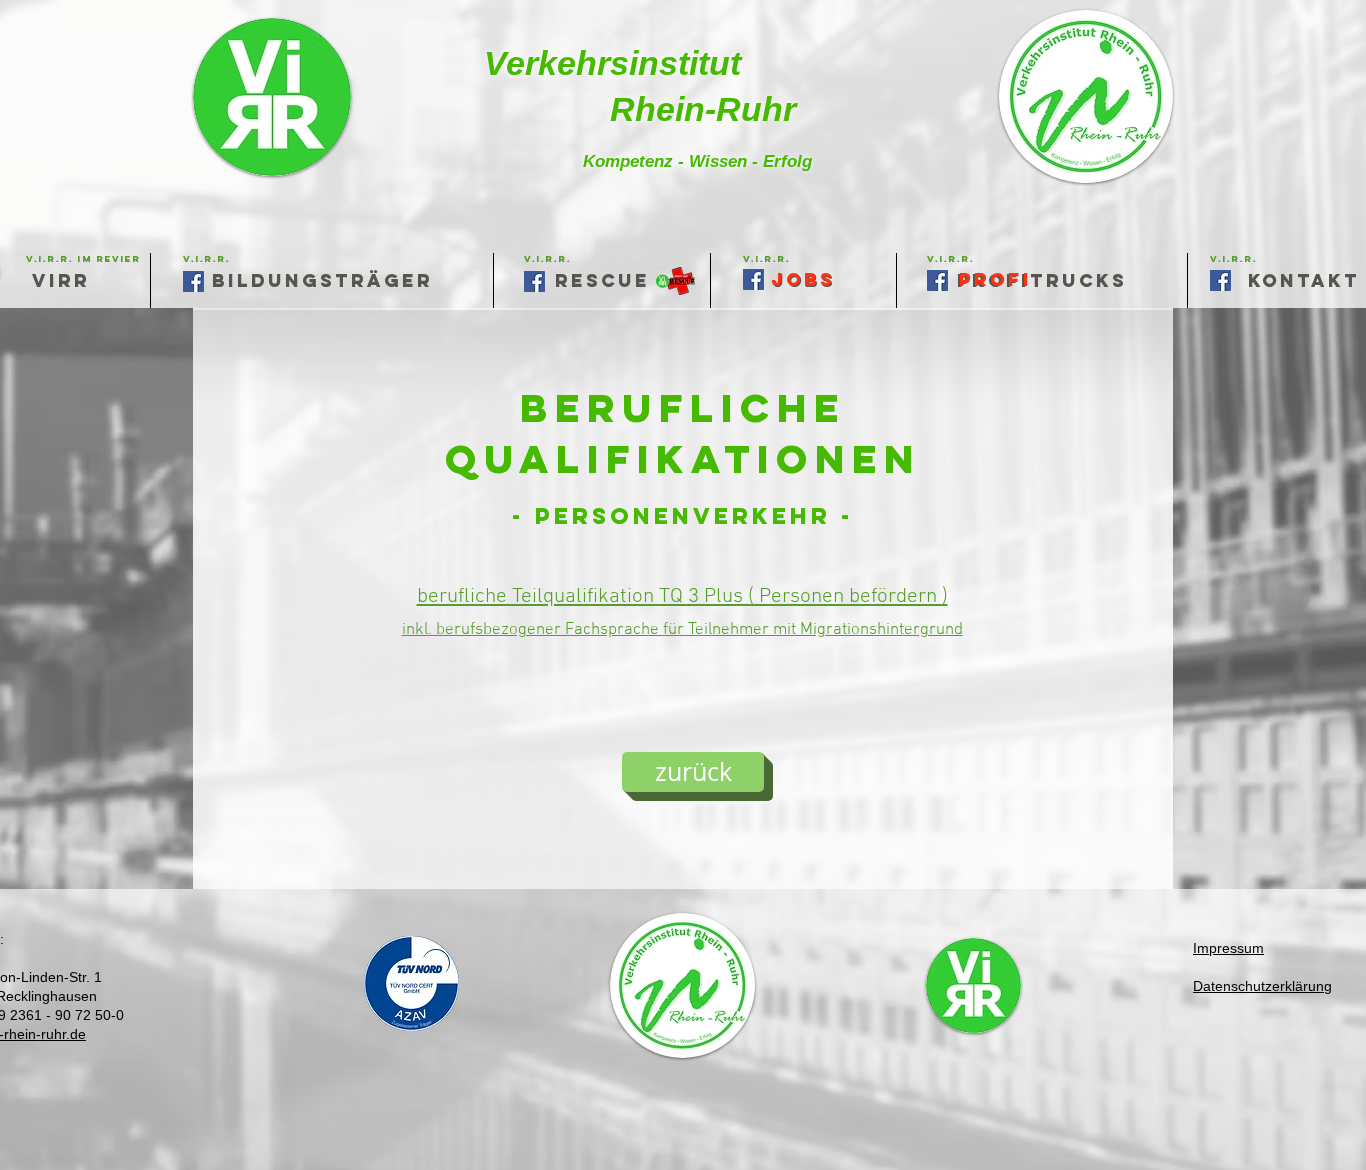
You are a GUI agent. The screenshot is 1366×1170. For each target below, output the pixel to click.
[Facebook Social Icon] (1220, 280)
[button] (766, 258)
